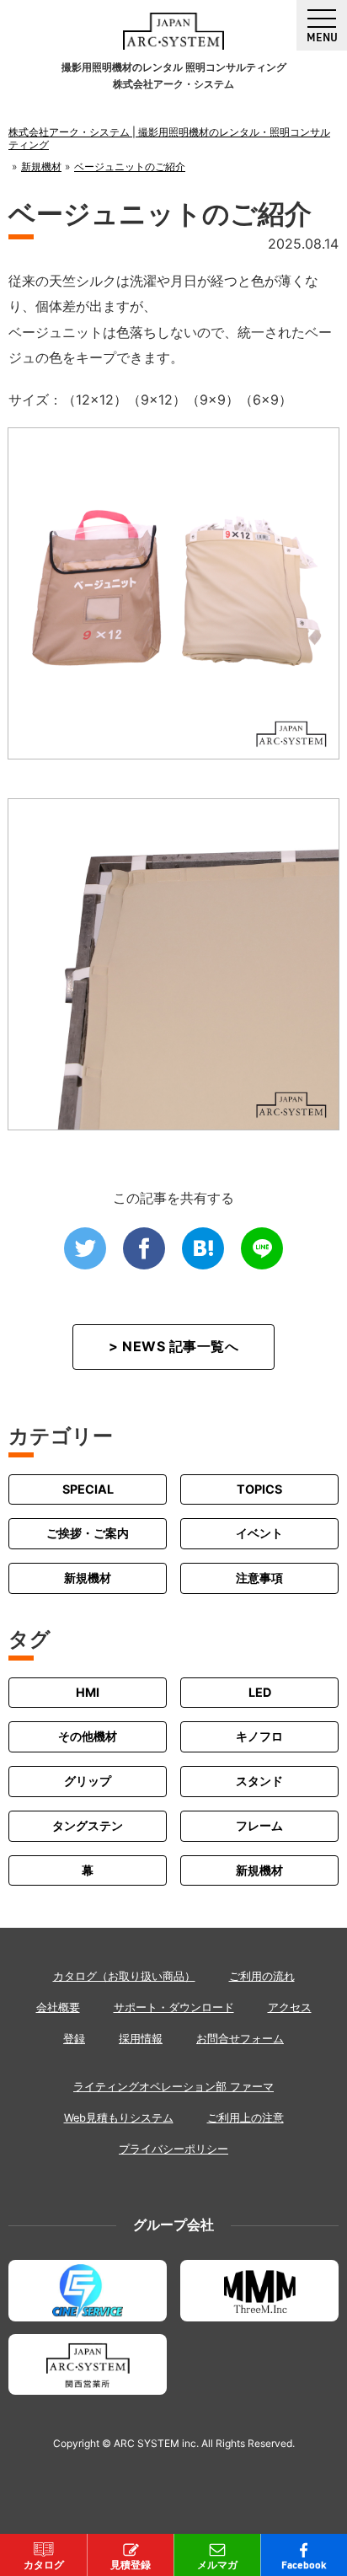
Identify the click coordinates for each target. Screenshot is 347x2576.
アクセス (290, 2007)
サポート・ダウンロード (174, 2007)
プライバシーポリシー (173, 2149)
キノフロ (259, 1736)
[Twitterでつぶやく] (85, 1248)
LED (260, 1692)
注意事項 (259, 1578)
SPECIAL (88, 1489)
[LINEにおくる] (262, 1248)
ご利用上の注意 (246, 2118)
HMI (88, 1692)
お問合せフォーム (240, 2039)
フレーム (259, 1825)
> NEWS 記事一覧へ (173, 1346)
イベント (259, 1533)
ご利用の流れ (262, 1976)
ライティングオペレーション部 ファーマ (173, 2087)
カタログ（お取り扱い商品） (124, 1976)
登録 (74, 2039)
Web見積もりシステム (119, 2118)
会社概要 (58, 2007)
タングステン (88, 1825)
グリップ (88, 1781)
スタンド (259, 1781)
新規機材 (88, 1578)
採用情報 (141, 2039)
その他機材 (88, 1736)
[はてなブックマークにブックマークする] (203, 1248)
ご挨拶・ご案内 (88, 1533)
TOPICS (259, 1489)
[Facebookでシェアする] (144, 1248)
